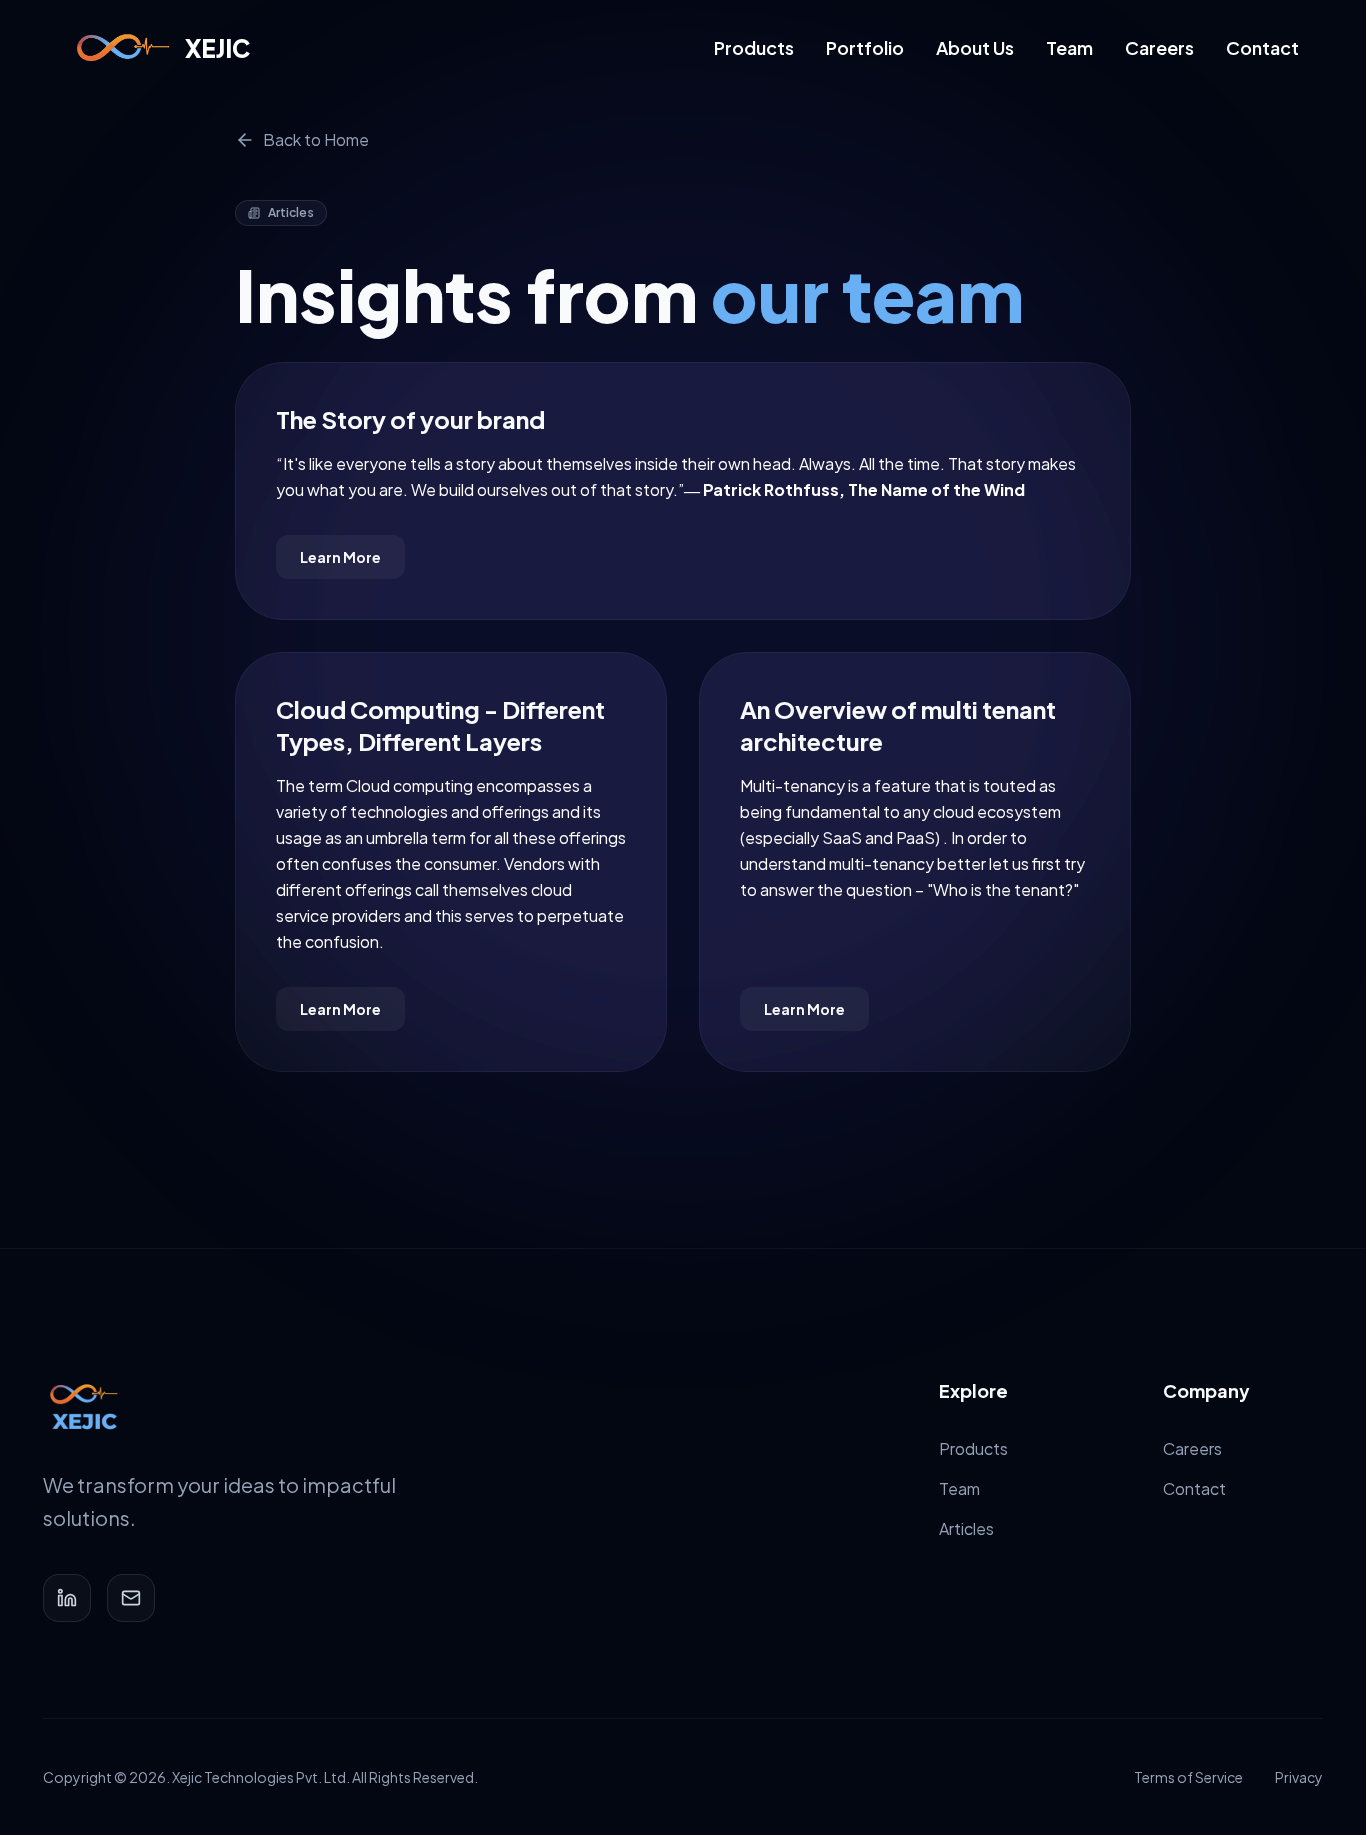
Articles (966, 1528)
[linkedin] (67, 1598)
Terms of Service (1188, 1777)
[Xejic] (83, 1407)
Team (1069, 47)
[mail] (131, 1598)
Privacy (1299, 1777)
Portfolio (865, 47)
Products (754, 47)
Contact (1262, 47)
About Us (975, 47)
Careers (1159, 47)
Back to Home (316, 139)
